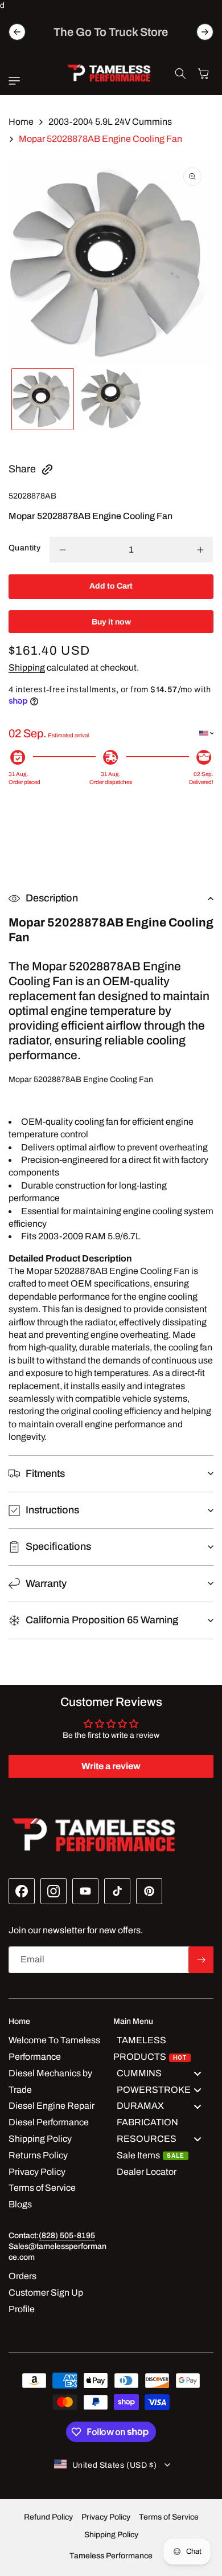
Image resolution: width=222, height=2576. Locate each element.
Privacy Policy (106, 2517)
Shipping (27, 668)
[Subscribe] (201, 1960)
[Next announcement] (205, 32)
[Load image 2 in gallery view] (111, 399)
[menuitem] (163, 2049)
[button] (17, 81)
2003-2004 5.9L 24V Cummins (110, 122)
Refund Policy (48, 2517)
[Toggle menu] (198, 2074)
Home (21, 122)
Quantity (24, 548)
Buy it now (111, 622)
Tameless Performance (111, 2556)
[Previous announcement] (17, 32)
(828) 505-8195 (67, 2236)
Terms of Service (169, 2517)
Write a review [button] (111, 1766)
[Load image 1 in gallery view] (43, 399)
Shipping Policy (111, 2535)
